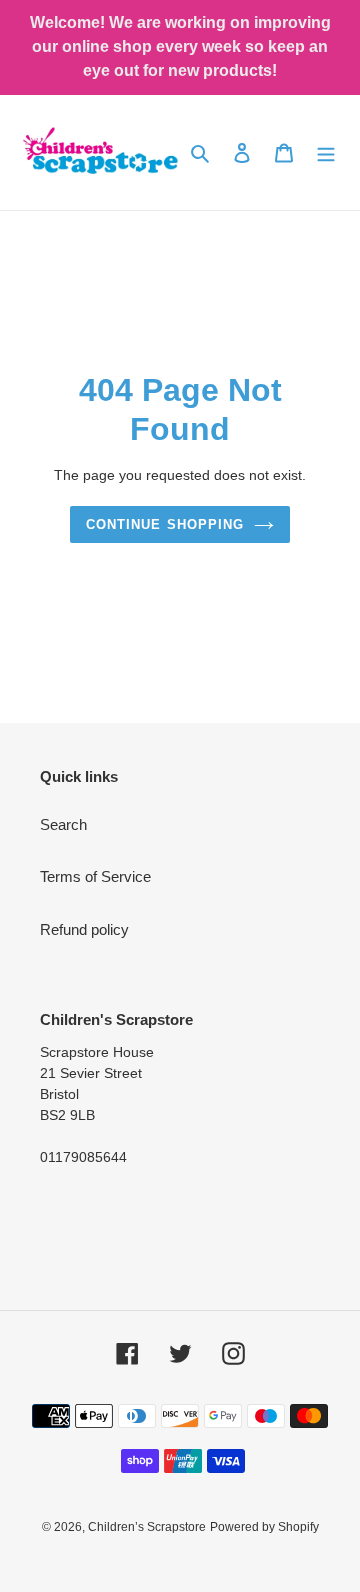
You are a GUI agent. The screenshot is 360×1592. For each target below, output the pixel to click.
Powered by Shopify (264, 1527)
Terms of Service (95, 876)
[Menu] (326, 152)
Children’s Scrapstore (147, 1527)
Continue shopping (165, 524)
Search (63, 824)
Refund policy (84, 929)
